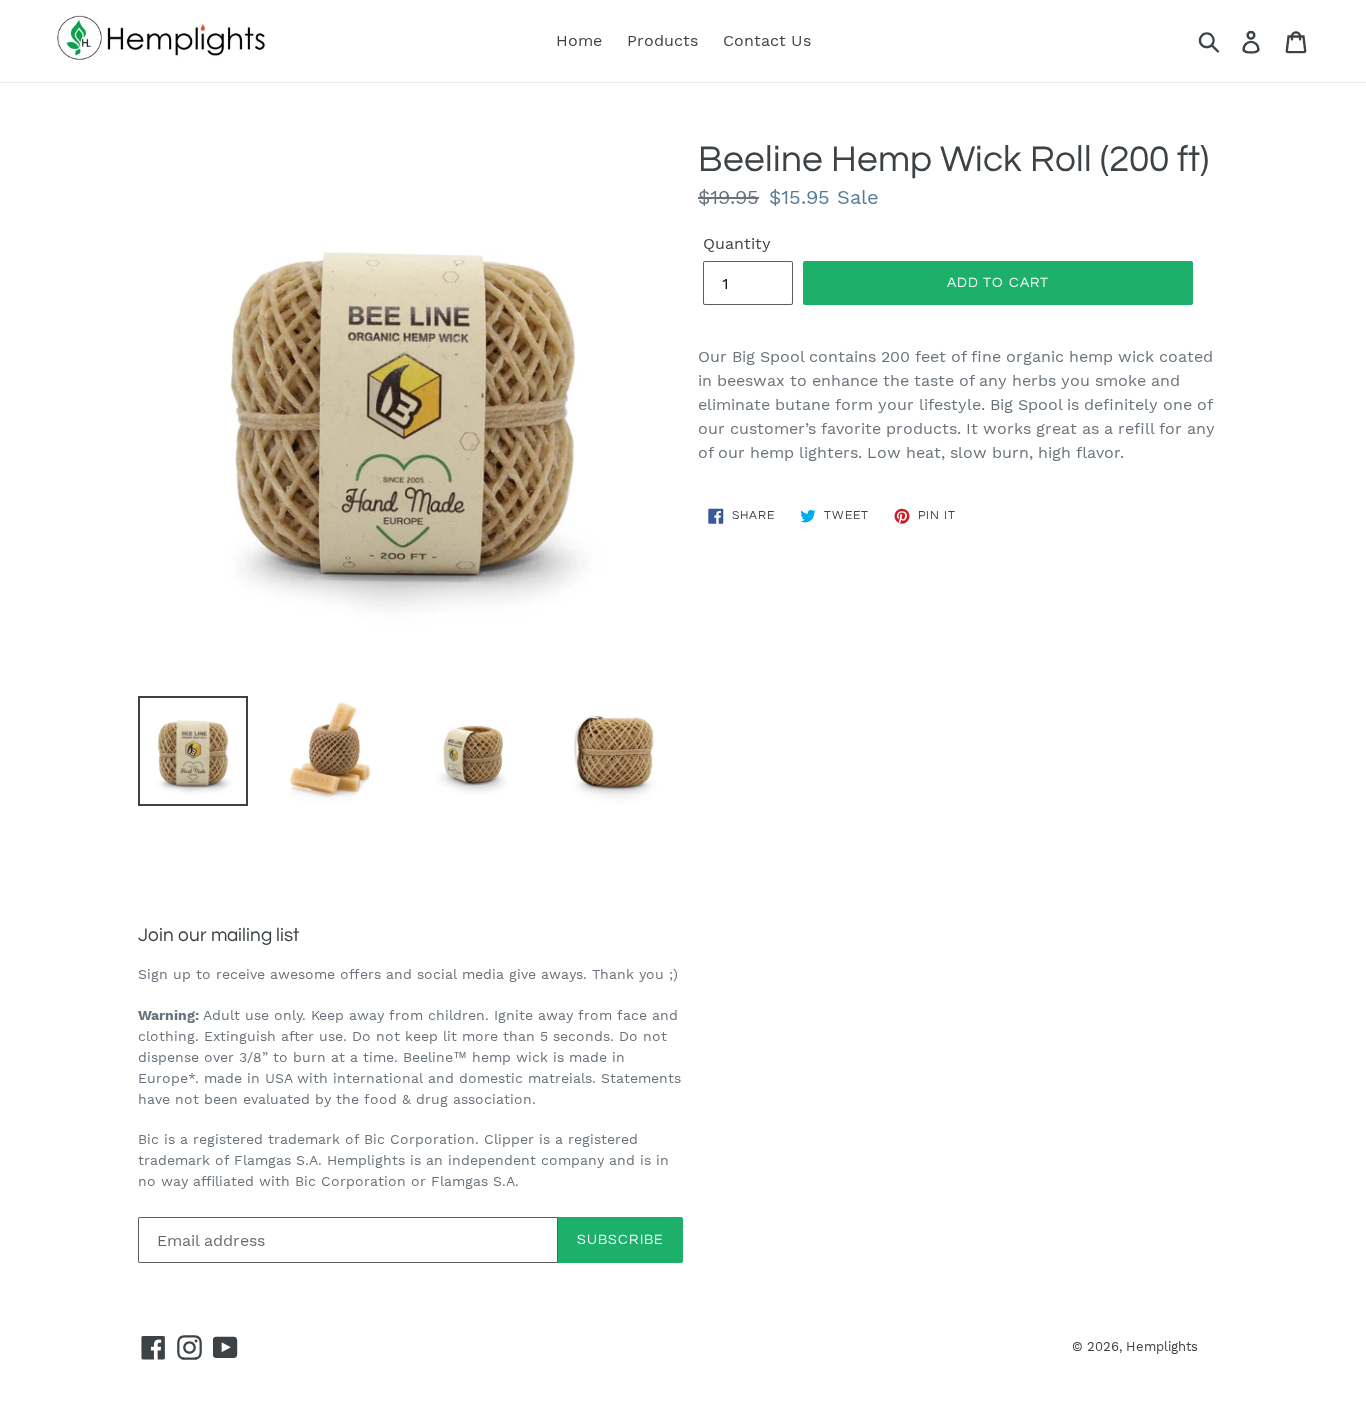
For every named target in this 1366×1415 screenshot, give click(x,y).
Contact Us (767, 40)
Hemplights (1162, 1346)
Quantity (737, 243)
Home (579, 40)
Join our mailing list (218, 935)
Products (662, 40)
